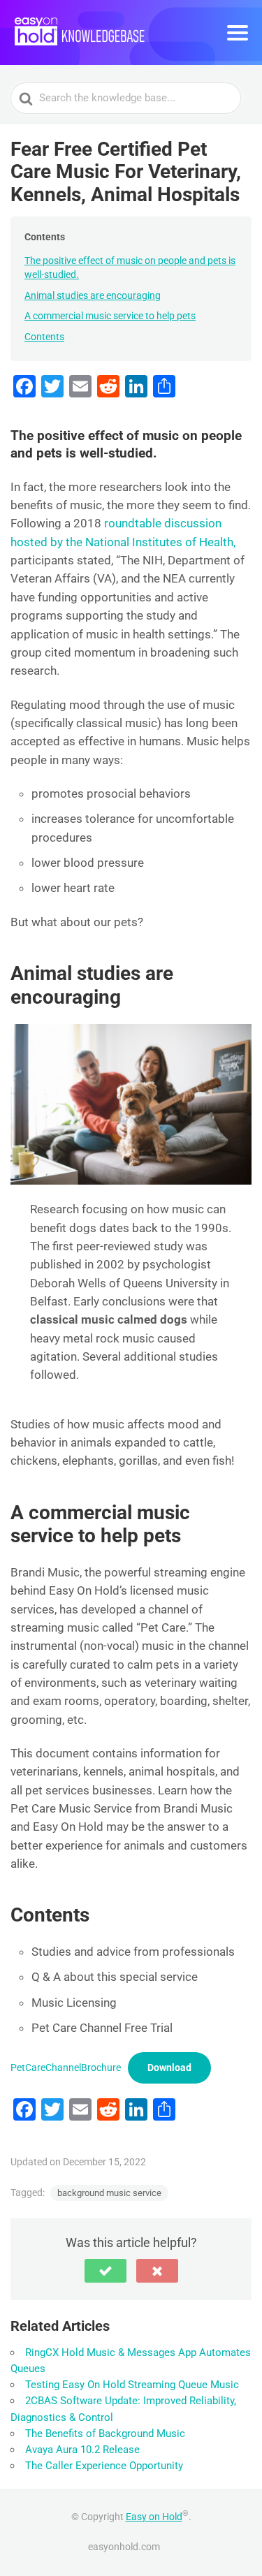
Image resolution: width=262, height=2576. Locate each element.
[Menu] (238, 33)
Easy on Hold (154, 2517)
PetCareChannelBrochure (66, 2068)
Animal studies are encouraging (93, 295)
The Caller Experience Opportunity (104, 2466)
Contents (44, 337)
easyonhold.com (124, 2547)
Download (169, 2068)
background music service (109, 2193)
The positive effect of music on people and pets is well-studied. (130, 268)
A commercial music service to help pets (110, 316)
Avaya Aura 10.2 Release (82, 2450)
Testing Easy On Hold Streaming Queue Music (132, 2385)
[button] (105, 2271)
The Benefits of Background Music (105, 2434)
